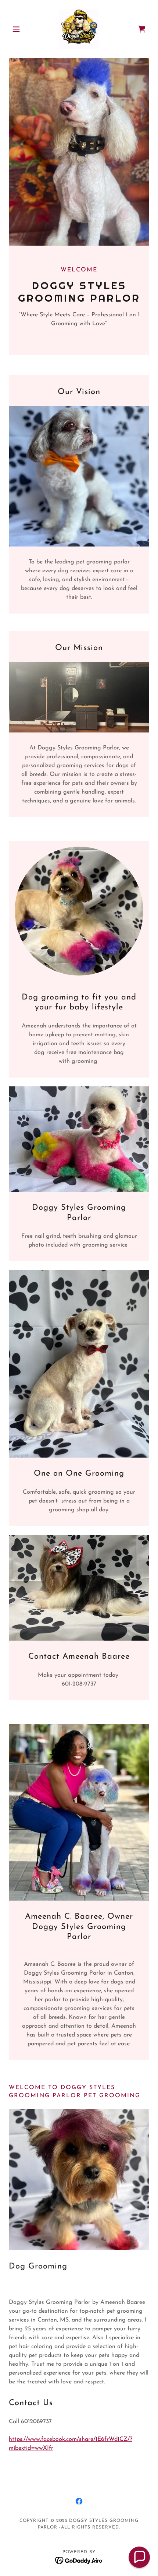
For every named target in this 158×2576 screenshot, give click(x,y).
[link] (79, 29)
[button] (19, 29)
